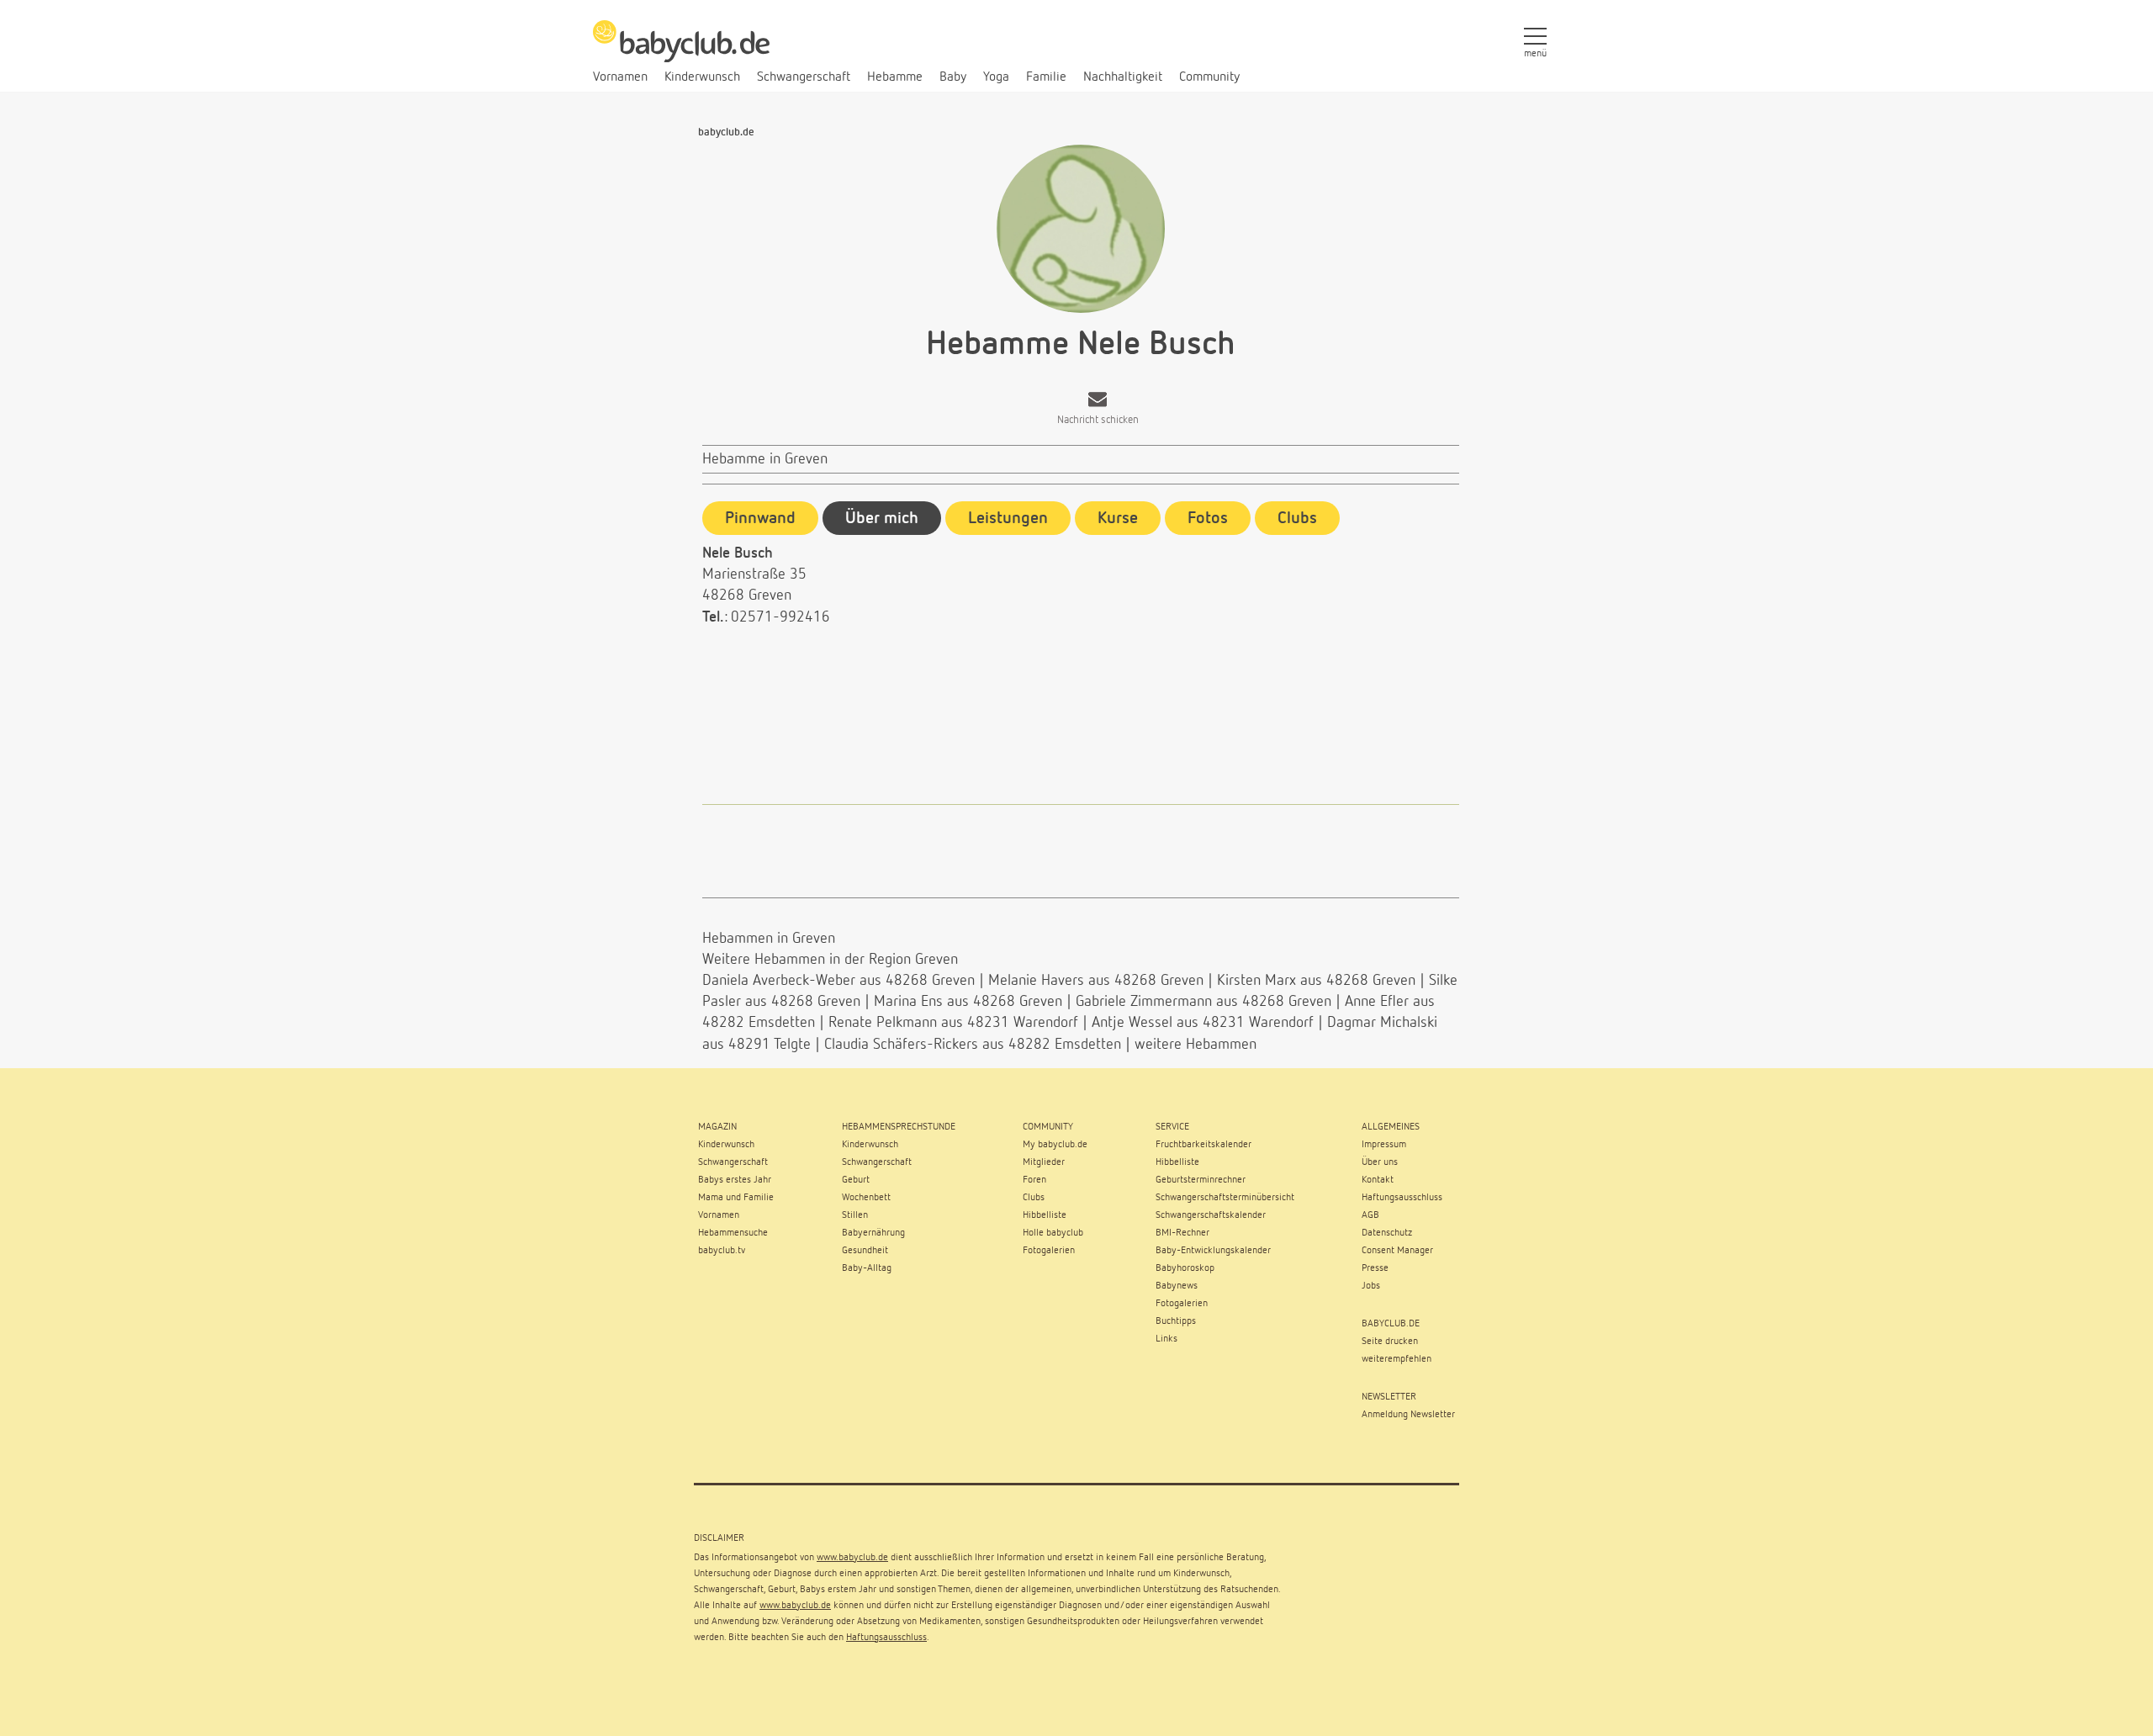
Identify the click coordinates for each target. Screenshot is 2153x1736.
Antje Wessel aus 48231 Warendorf (1203, 1023)
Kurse (1118, 518)
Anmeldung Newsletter (1408, 1415)
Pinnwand (760, 518)
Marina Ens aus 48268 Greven (968, 1002)
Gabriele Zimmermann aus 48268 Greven (1203, 1002)
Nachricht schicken (1098, 420)
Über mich (882, 518)
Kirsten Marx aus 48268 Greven (1316, 981)
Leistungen (1008, 518)
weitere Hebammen (1196, 1045)
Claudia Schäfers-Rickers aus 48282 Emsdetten (973, 1045)
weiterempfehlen (1397, 1359)
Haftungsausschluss (886, 1638)
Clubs (1297, 518)
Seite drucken (1390, 1342)
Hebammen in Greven (769, 939)
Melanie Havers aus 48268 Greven (1096, 981)
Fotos (1208, 518)
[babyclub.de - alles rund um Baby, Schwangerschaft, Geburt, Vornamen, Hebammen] (681, 50)
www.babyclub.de (852, 1558)
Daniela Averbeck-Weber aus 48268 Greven (838, 981)
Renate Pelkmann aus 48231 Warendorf (953, 1023)
